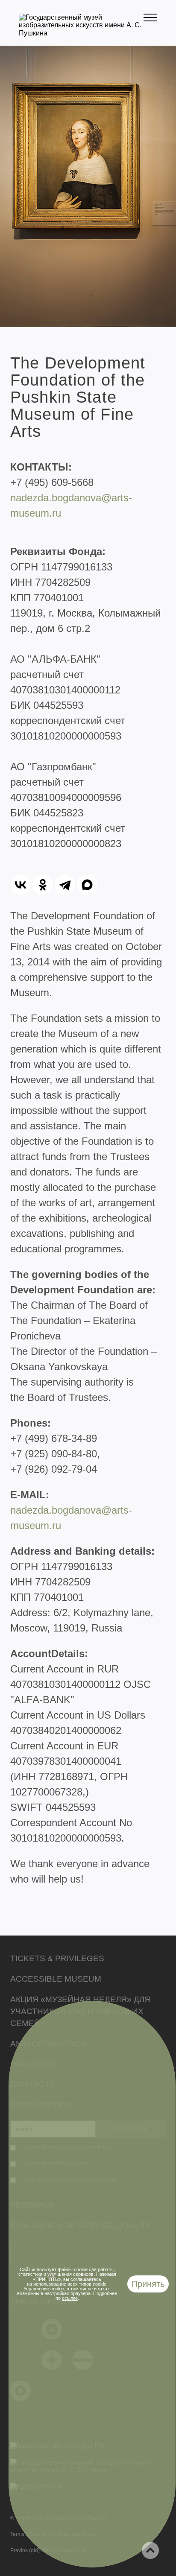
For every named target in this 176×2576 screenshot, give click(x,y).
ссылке (70, 2298)
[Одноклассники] (43, 885)
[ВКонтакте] (21, 885)
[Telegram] (65, 885)
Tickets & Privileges (57, 1958)
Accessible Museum (56, 1979)
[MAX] (87, 885)
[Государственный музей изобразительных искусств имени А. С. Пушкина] (81, 33)
